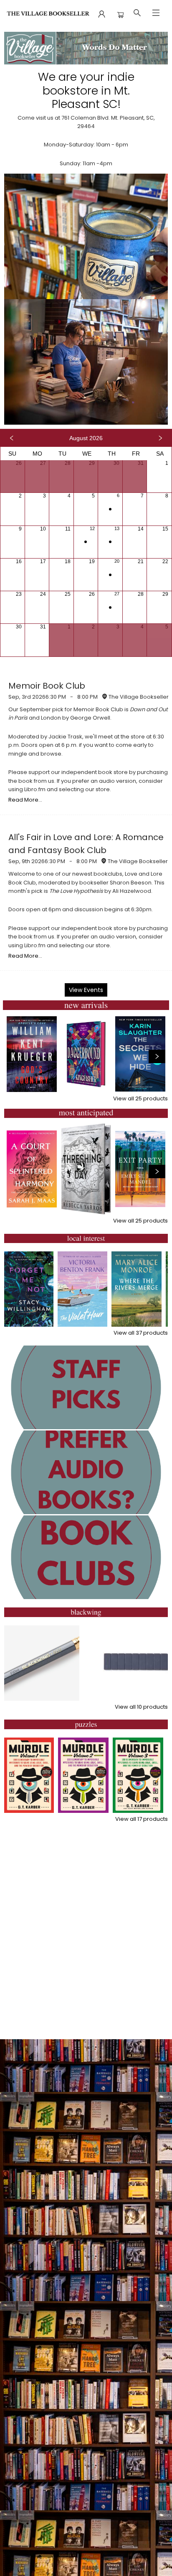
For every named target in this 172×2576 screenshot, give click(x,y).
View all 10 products (141, 1707)
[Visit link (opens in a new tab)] (86, 1387)
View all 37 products (141, 1333)
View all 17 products (142, 1819)
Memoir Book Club (47, 686)
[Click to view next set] (157, 1056)
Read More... (25, 800)
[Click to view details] (32, 1054)
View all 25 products (140, 1098)
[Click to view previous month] (12, 438)
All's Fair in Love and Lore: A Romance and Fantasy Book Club (86, 844)
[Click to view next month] (160, 438)
